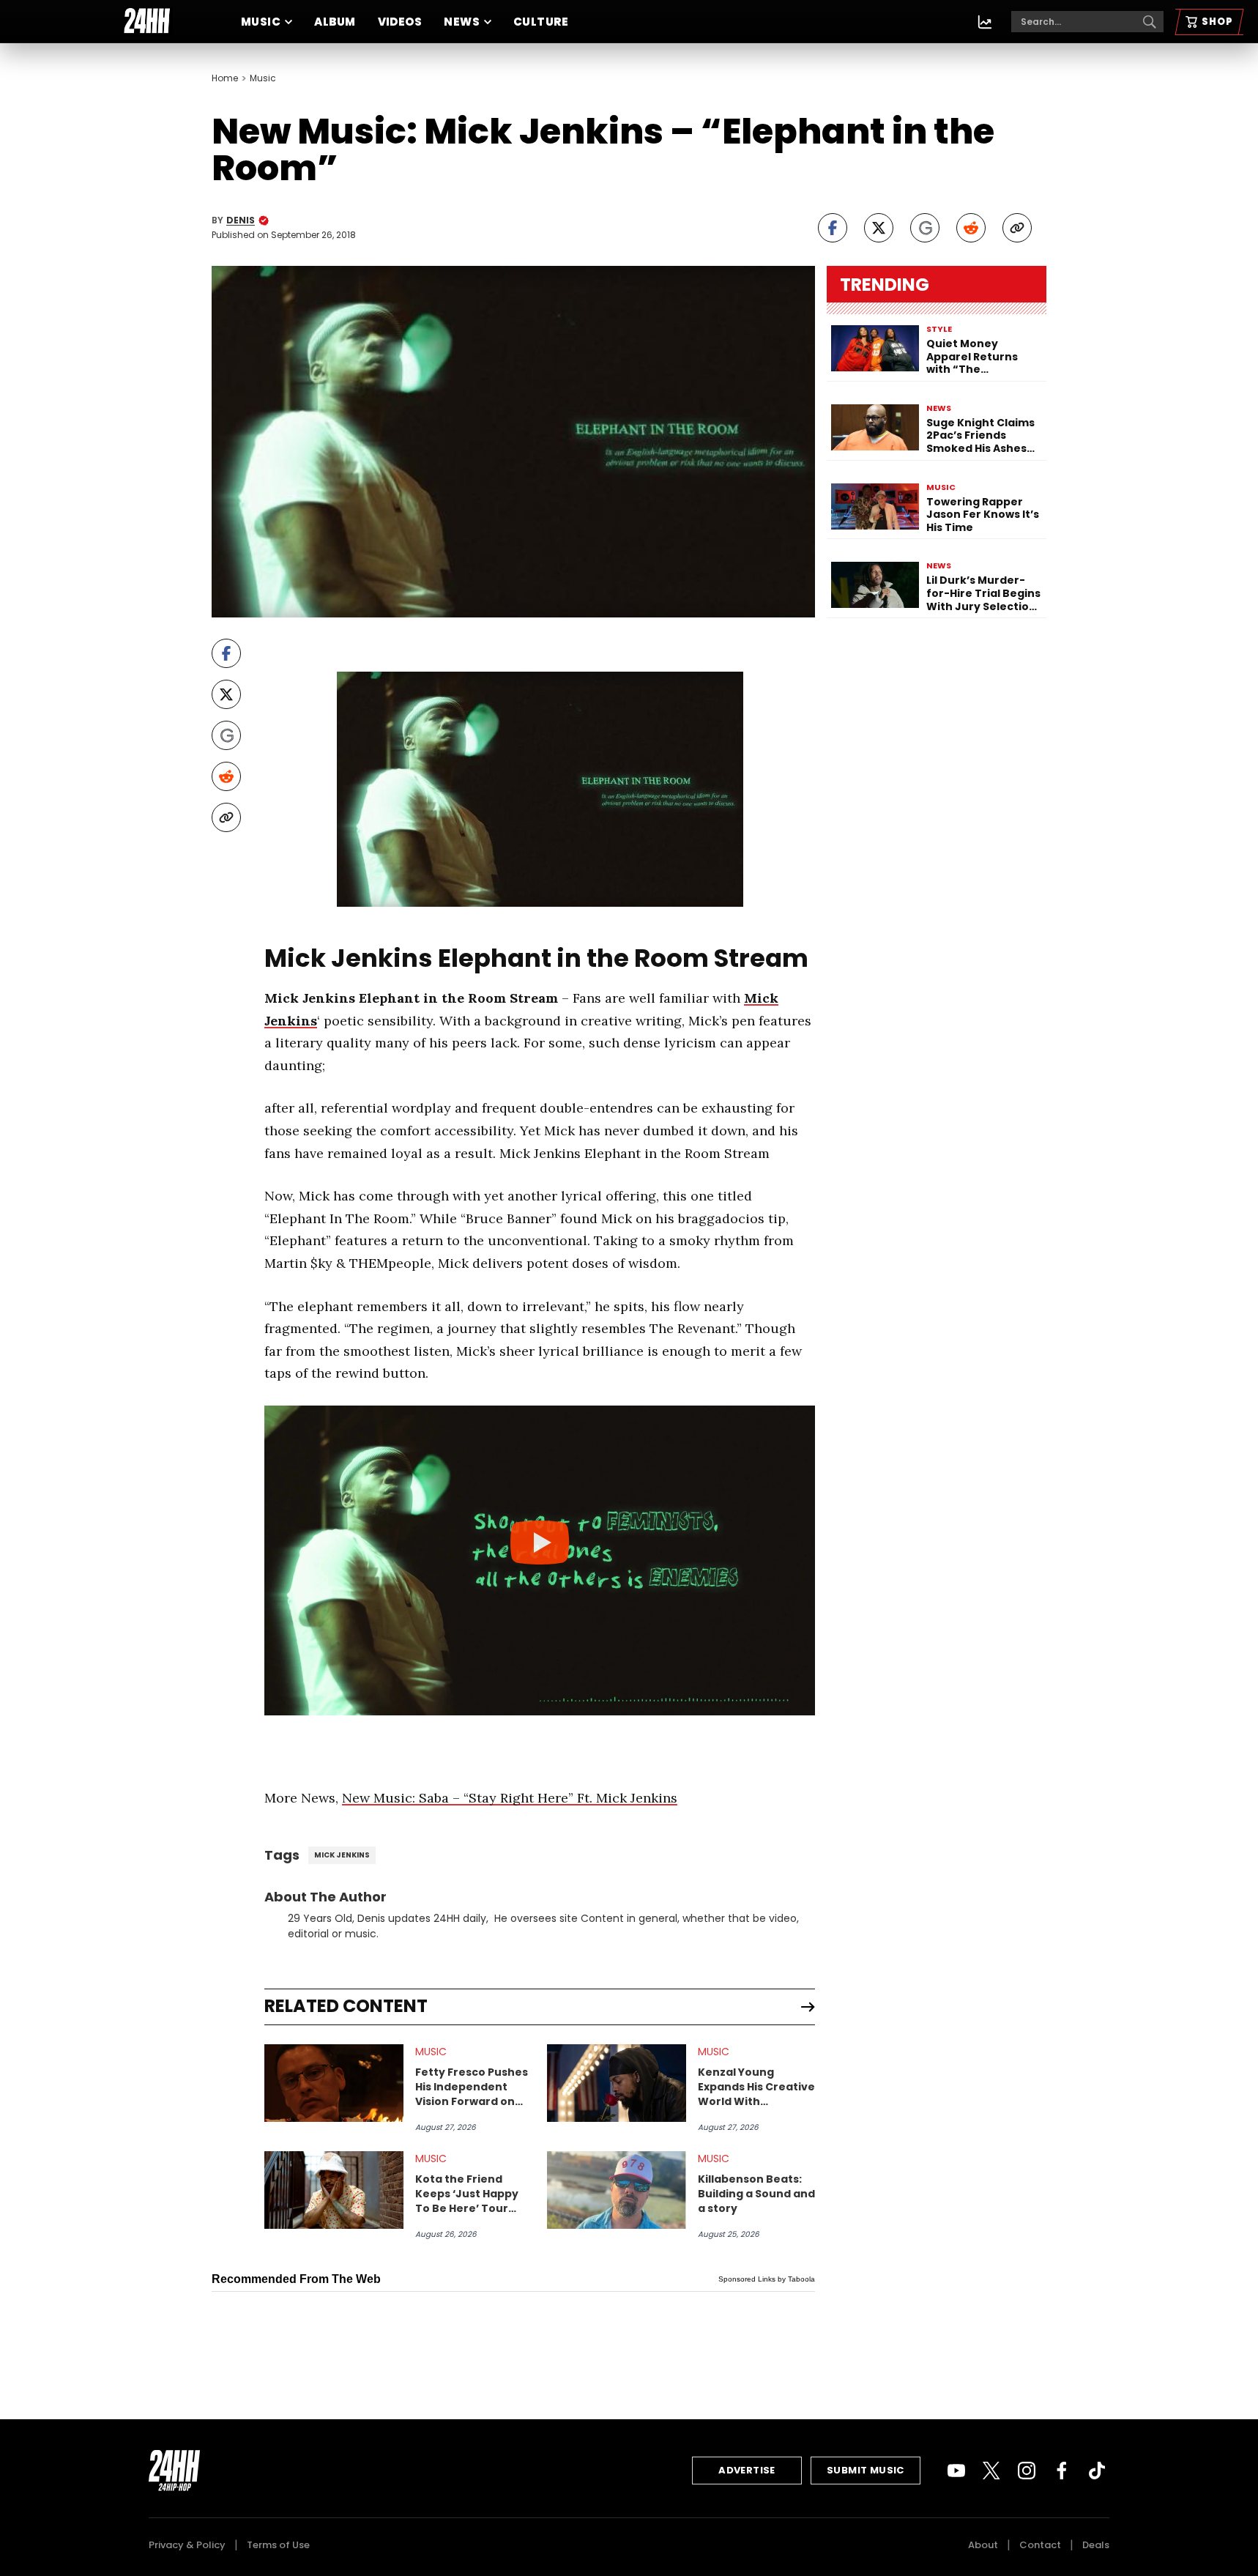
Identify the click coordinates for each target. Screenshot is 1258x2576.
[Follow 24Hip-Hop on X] (991, 2471)
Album (335, 22)
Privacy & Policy (187, 2545)
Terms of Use (278, 2545)
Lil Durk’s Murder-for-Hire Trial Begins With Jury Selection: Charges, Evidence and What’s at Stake (983, 594)
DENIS (241, 220)
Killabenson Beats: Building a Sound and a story (756, 2194)
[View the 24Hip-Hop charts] (985, 22)
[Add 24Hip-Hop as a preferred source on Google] (925, 228)
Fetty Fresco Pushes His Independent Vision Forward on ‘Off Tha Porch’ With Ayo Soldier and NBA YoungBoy (472, 2087)
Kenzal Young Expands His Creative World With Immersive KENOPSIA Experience (756, 2087)
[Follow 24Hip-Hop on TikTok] (1097, 2471)
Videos (400, 22)
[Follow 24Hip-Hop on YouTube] (956, 2471)
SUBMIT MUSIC (866, 2470)
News (462, 22)
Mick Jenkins (342, 1855)
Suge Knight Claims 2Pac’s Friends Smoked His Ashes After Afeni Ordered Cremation (983, 436)
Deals (1096, 2545)
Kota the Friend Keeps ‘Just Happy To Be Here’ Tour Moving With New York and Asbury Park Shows (467, 2194)
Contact (1040, 2545)
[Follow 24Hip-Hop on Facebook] (1062, 2471)
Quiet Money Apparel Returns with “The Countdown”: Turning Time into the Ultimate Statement (976, 357)
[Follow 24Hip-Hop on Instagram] (1027, 2471)
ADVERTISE (747, 2470)
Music (261, 22)
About (983, 2545)
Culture (541, 22)
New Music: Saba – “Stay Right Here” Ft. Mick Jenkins (510, 1798)
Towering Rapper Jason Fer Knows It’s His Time (983, 515)
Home (225, 78)
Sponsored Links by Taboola (767, 2279)
